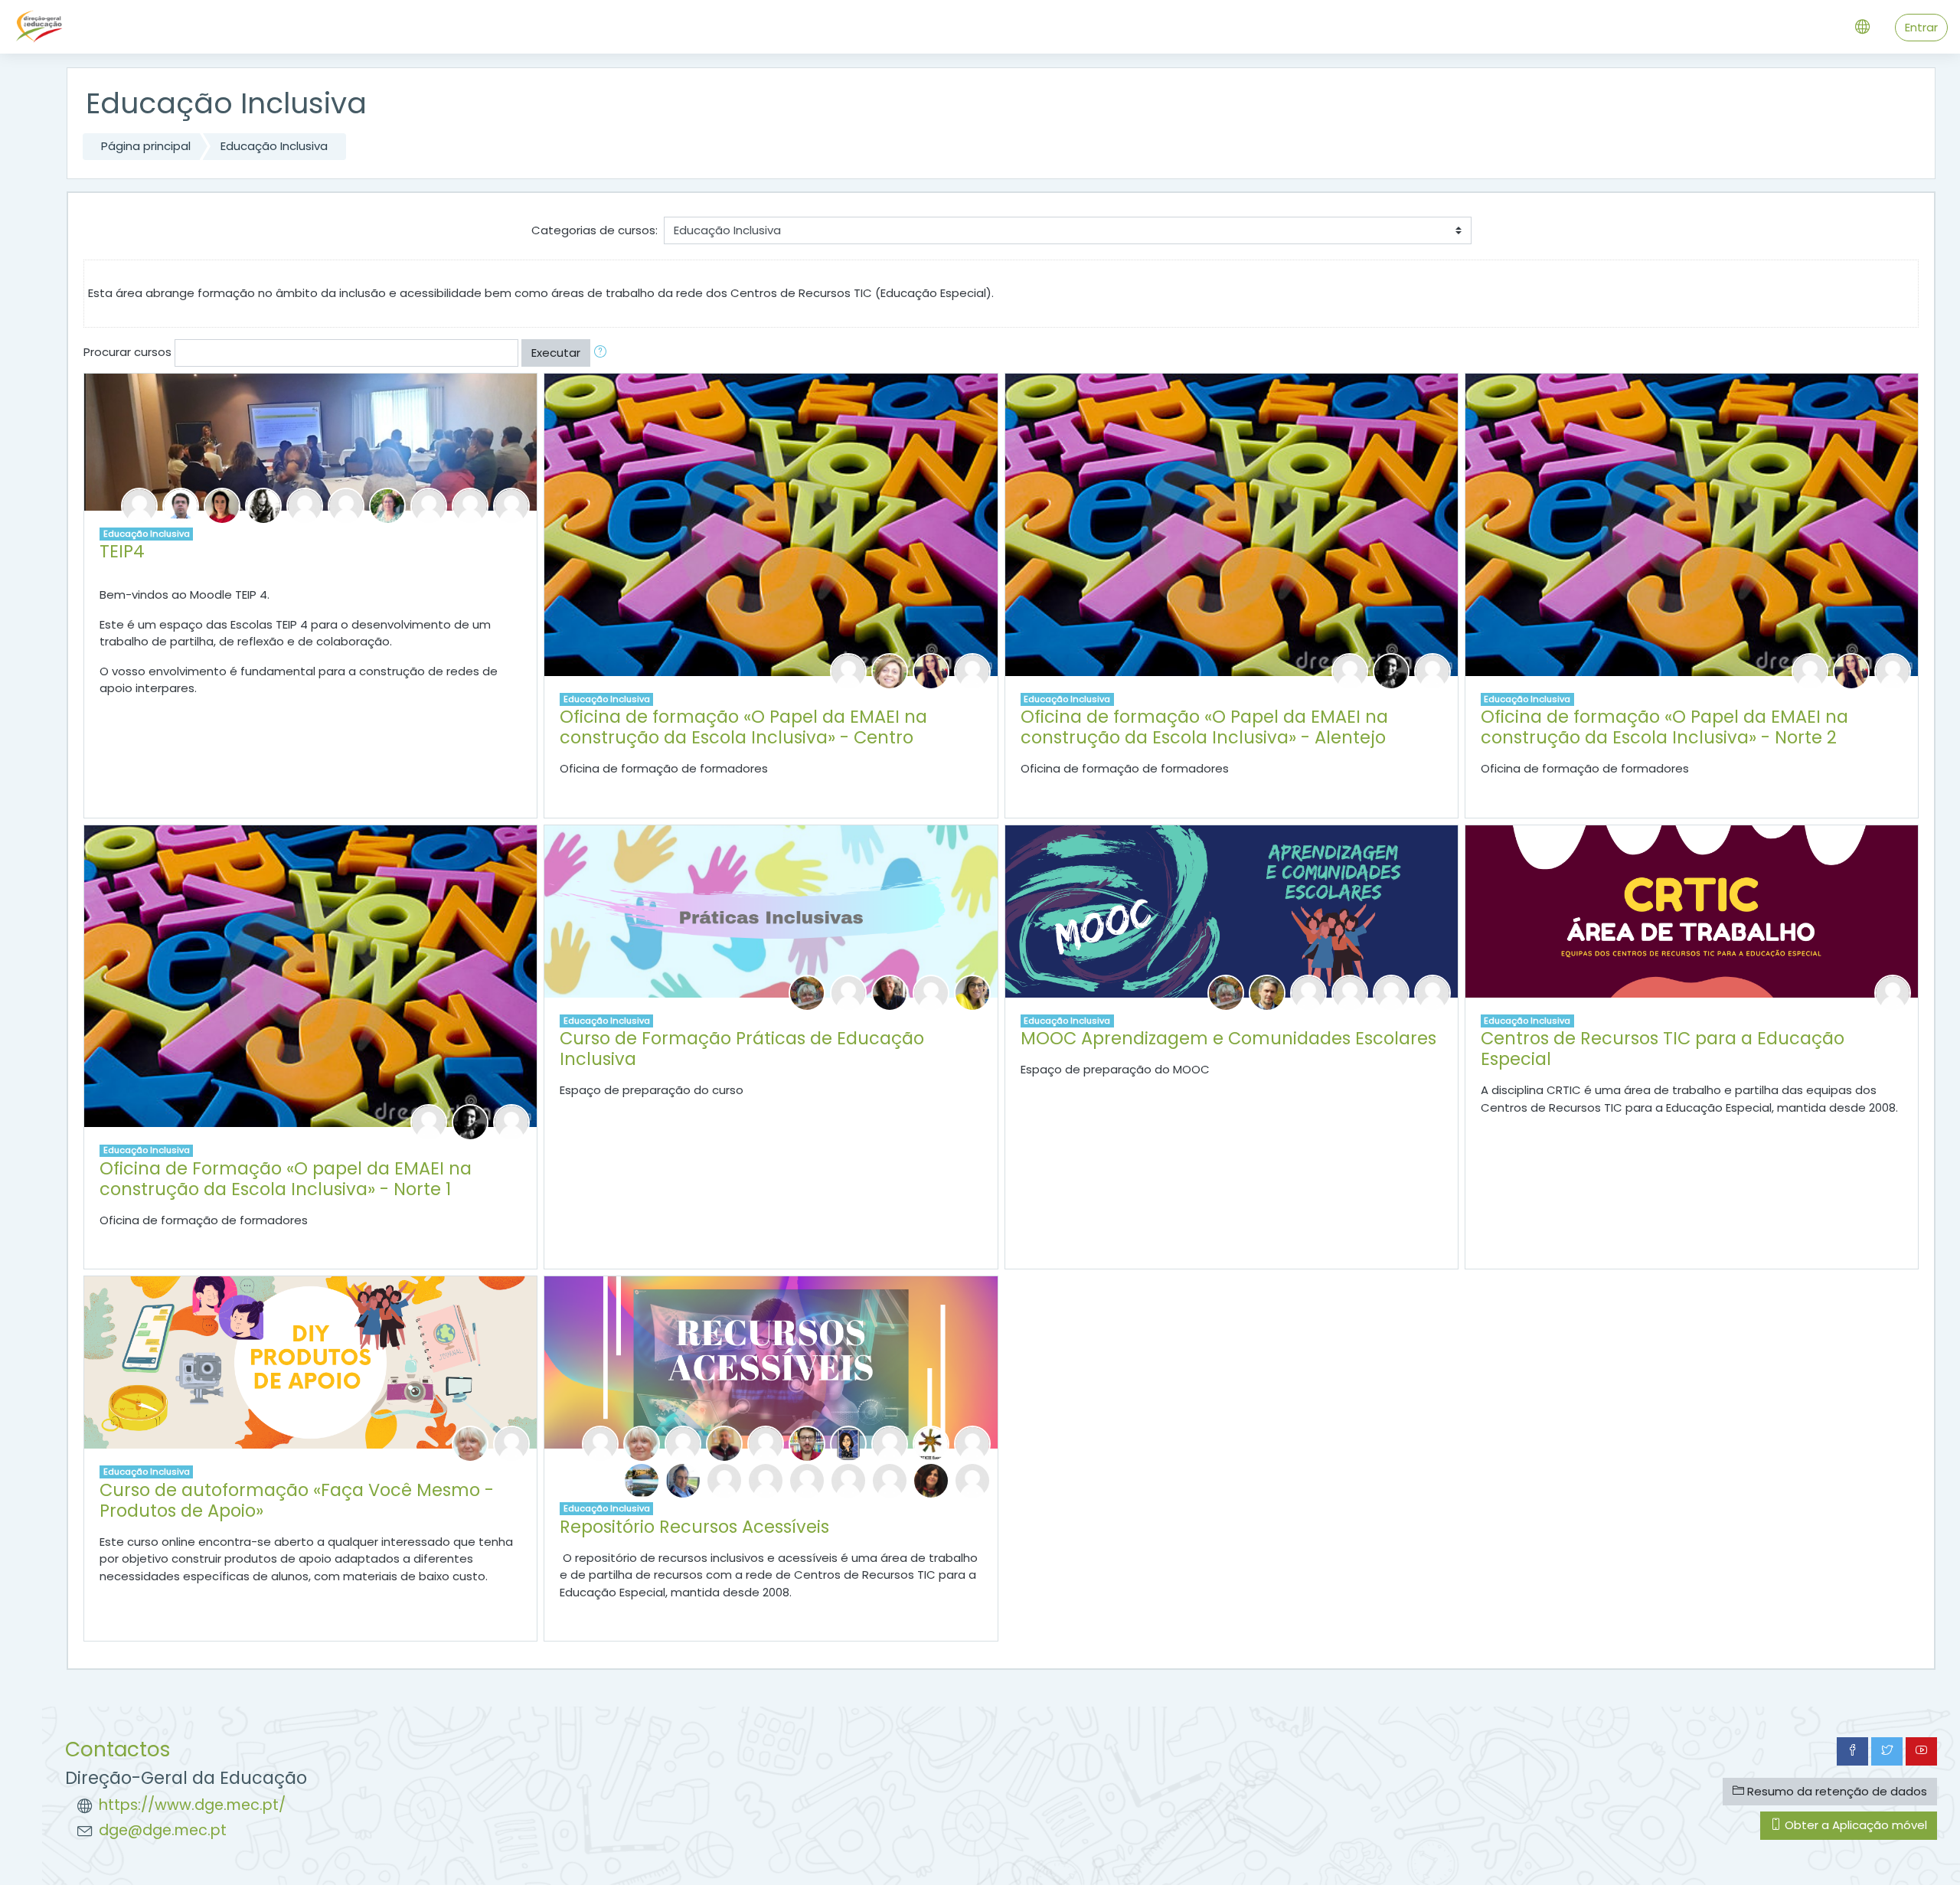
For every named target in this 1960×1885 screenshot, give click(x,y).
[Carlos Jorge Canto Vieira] (724, 1443)
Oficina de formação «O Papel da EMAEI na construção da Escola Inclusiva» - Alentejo (1204, 727)
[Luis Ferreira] (1267, 992)
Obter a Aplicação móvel (1854, 1825)
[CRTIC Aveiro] (600, 1443)
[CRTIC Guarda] (724, 1480)
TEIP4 (122, 551)
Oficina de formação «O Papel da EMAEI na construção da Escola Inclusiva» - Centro (743, 727)
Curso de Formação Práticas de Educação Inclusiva (742, 1049)
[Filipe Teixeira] (470, 505)
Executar (556, 353)
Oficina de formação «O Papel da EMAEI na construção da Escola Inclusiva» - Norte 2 (1664, 727)
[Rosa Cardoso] (766, 1443)
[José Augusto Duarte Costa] (807, 1443)
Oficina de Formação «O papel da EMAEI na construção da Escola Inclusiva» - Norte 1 (286, 1179)
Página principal (146, 146)
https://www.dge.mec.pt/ (192, 1805)
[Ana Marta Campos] (263, 505)
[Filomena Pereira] (972, 670)
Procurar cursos (127, 352)
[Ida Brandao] (807, 992)
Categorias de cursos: (595, 230)
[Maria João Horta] (890, 992)
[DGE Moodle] (1308, 992)
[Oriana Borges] (222, 505)
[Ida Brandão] (470, 1443)
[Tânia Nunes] (931, 670)
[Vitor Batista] (181, 505)
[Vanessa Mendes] (429, 505)
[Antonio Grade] (683, 1480)
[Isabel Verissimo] (511, 505)
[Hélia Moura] (1350, 992)
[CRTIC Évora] (931, 1443)
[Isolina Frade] (346, 505)
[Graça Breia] (848, 992)
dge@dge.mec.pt (163, 1830)
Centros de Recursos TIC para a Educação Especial (1663, 1049)
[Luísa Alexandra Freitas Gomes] (642, 1480)
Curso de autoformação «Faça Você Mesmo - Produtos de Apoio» (297, 1500)
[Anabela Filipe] (305, 505)
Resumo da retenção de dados (1836, 1791)
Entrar (1921, 27)
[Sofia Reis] (931, 1480)
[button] (603, 353)
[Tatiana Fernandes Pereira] (1391, 670)
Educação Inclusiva (274, 146)
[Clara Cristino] (848, 1443)
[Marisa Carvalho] (848, 670)
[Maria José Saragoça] (972, 992)
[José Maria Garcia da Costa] (972, 1443)
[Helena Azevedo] (1350, 670)
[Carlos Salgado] (972, 1480)
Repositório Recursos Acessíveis (694, 1527)
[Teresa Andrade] (139, 505)
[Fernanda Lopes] (387, 505)
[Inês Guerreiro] (766, 1480)
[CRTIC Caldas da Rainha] (683, 1443)
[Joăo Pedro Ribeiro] (1391, 992)
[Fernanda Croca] (890, 670)
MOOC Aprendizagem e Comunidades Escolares (1228, 1038)
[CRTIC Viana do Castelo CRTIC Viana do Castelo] (890, 1443)
